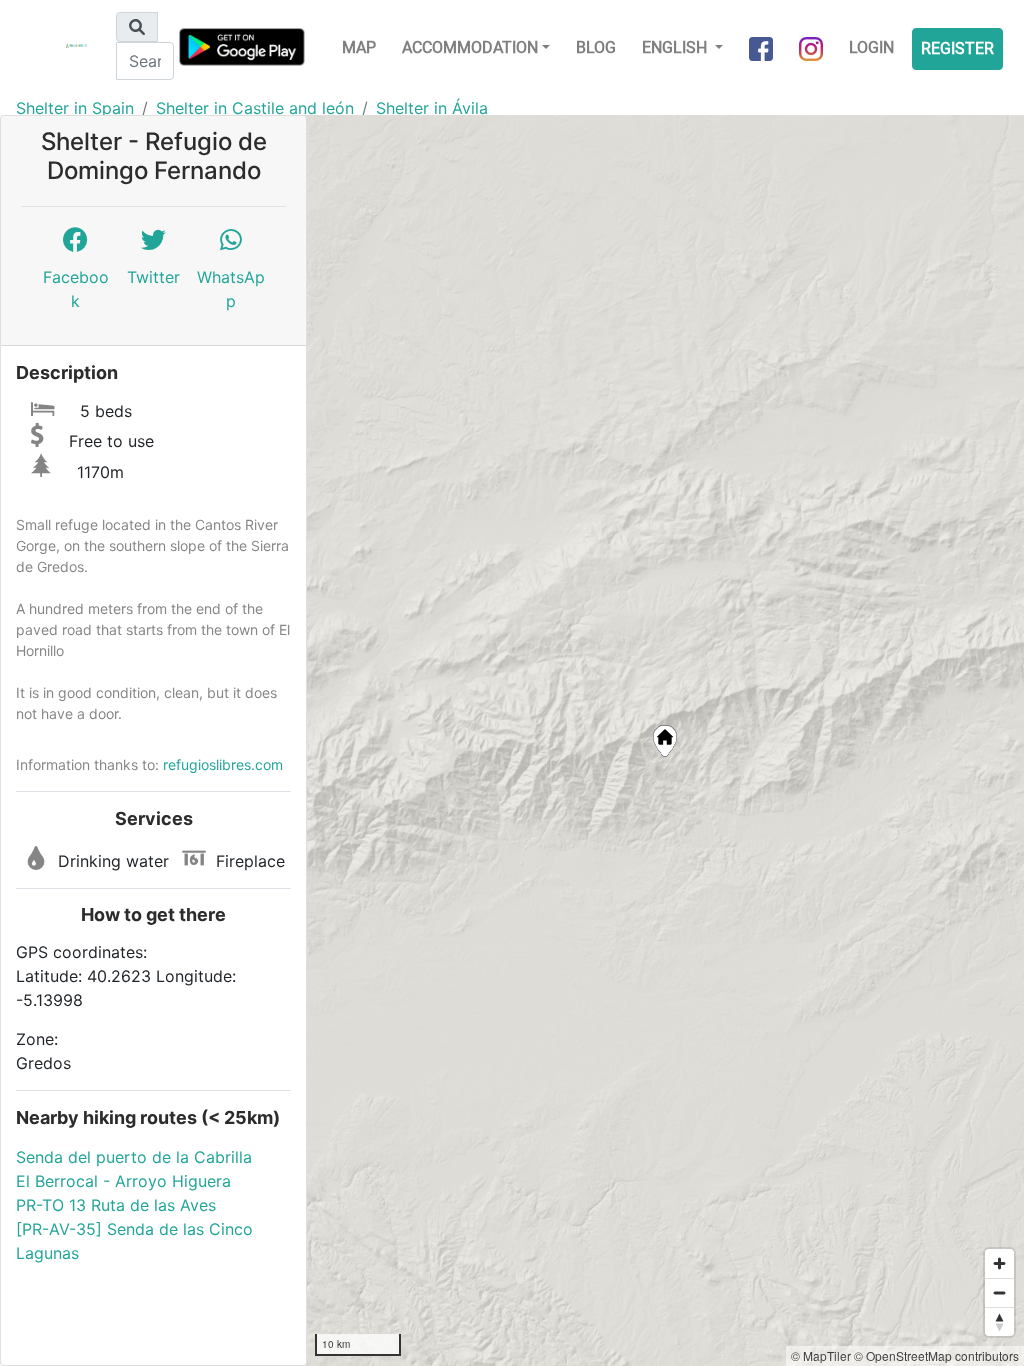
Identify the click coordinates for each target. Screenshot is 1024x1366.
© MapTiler (821, 1355)
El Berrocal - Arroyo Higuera (123, 1181)
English (676, 47)
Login (871, 47)
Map (359, 47)
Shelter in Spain (75, 108)
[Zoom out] (999, 1292)
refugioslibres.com (223, 764)
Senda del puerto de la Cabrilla (134, 1157)
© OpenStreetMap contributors (936, 1355)
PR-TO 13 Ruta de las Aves (116, 1205)
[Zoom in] (999, 1263)
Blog (596, 47)
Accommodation (470, 47)
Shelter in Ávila (432, 108)
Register (957, 48)
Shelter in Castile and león (255, 108)
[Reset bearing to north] (999, 1321)
